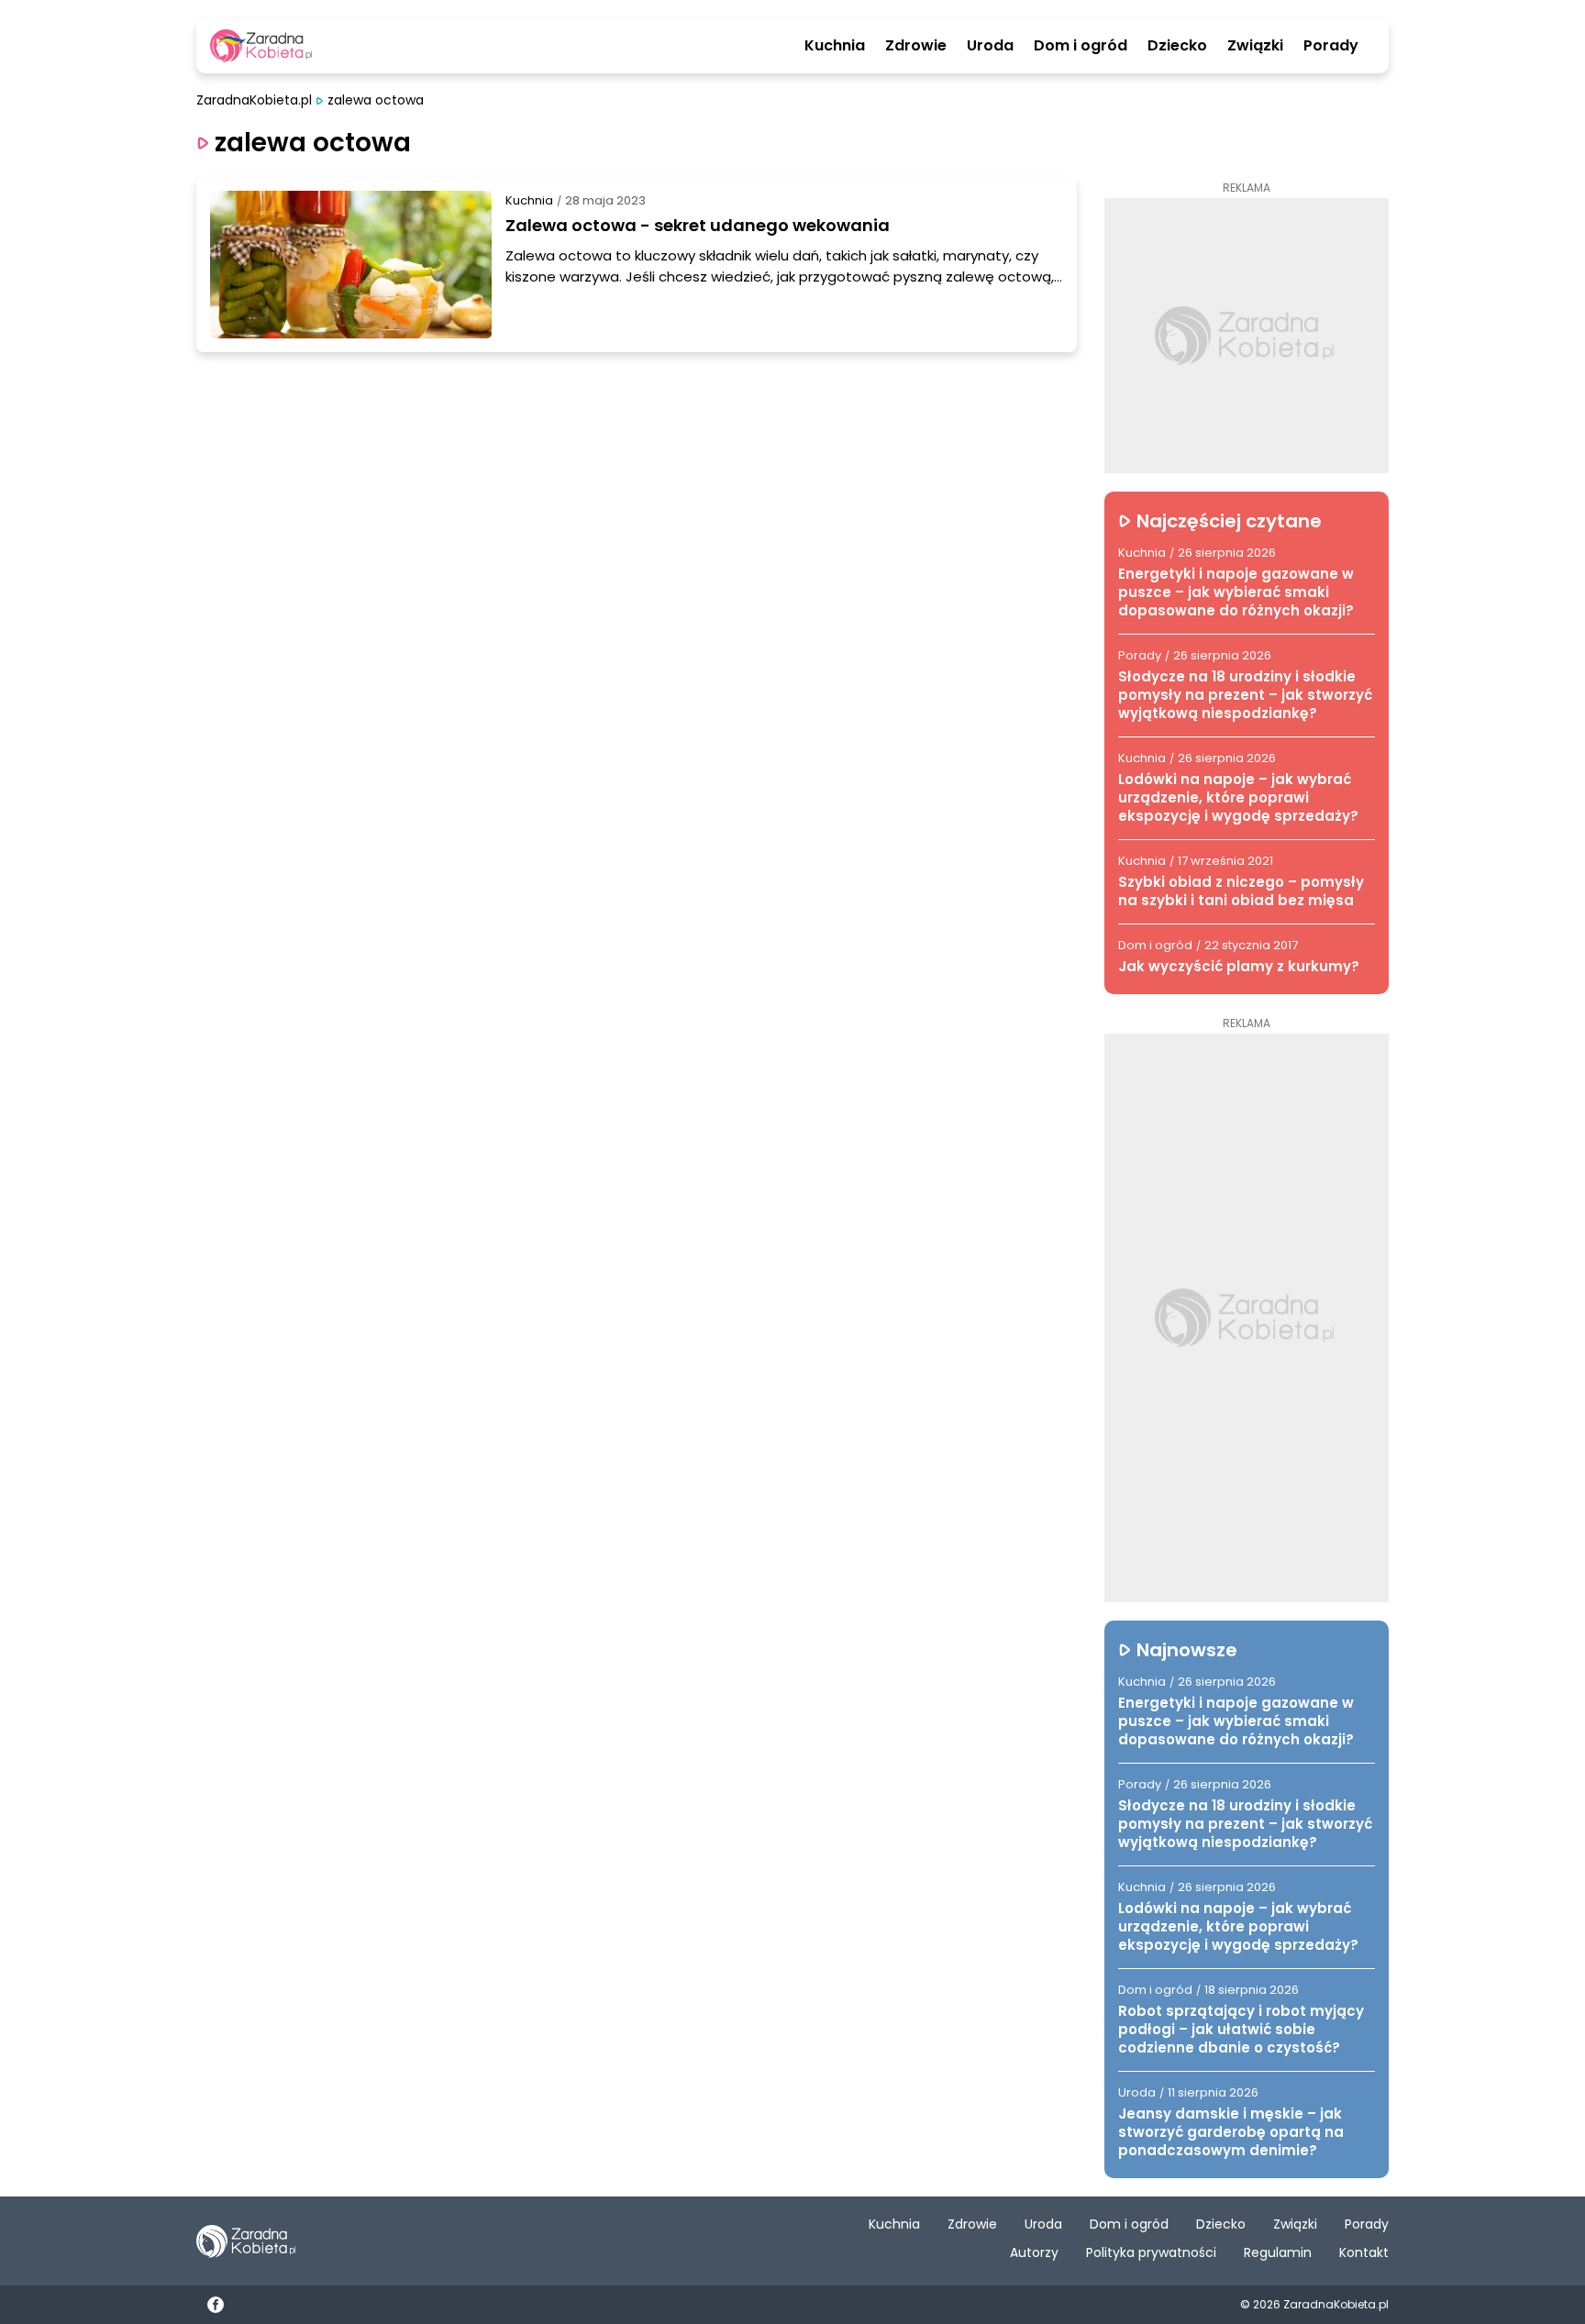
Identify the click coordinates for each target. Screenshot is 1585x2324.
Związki (1255, 46)
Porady (1331, 46)
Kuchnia (835, 46)
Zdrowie (916, 46)
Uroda (990, 46)
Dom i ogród (1081, 46)
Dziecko (1177, 46)
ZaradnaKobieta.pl (254, 100)
